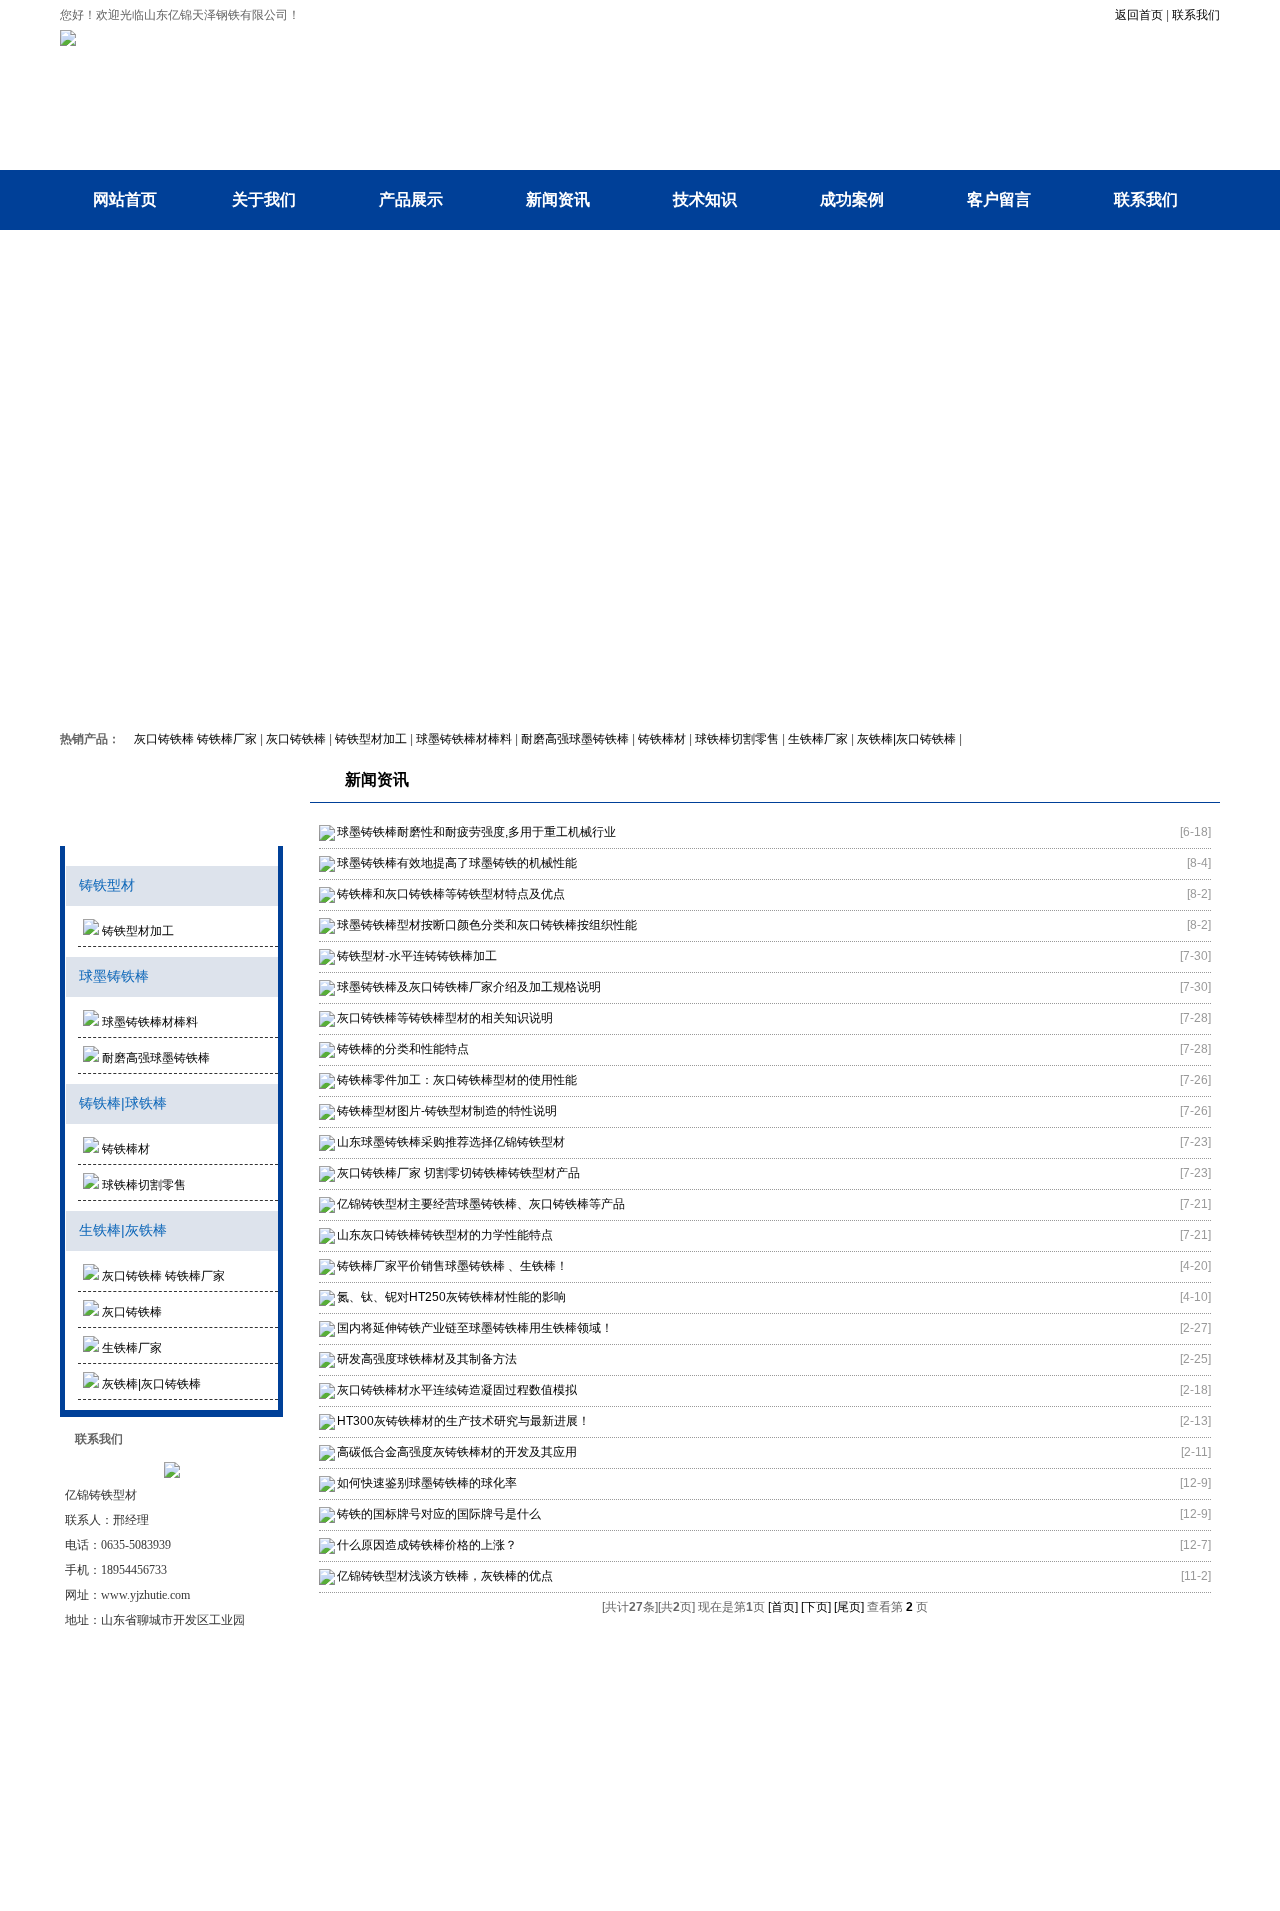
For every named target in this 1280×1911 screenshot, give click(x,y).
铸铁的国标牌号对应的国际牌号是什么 (439, 1514)
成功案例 (852, 199)
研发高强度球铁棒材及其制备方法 (427, 1359)
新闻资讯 (558, 199)
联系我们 (1196, 15)
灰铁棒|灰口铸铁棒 (906, 739)
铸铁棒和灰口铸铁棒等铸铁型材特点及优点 (451, 894)
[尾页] (849, 1607)
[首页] (783, 1607)
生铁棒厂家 (818, 739)
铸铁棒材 (662, 739)
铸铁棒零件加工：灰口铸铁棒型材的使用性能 (457, 1080)
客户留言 (999, 199)
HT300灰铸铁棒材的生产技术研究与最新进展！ (463, 1421)
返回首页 (1139, 15)
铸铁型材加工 (371, 739)
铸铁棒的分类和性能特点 (403, 1049)
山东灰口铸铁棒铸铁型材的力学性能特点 (445, 1235)
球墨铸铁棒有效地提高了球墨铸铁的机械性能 (457, 863)
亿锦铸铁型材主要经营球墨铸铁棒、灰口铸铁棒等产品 (481, 1204)
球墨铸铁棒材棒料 (464, 739)
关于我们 (264, 199)
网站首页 (125, 199)
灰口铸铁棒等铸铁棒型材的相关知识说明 (445, 1018)
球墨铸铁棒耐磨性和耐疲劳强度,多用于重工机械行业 (476, 832)
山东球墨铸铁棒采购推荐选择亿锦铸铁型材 (451, 1142)
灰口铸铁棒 (296, 739)
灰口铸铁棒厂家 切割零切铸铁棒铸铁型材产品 (458, 1173)
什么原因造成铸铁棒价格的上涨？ (427, 1545)
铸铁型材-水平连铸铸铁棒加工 (417, 956)
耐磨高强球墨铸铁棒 (575, 739)
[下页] (816, 1607)
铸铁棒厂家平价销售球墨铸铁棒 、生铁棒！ (452, 1266)
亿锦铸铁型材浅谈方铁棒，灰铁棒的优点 (445, 1576)
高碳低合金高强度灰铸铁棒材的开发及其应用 (457, 1452)
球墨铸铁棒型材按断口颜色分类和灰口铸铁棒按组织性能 (487, 925)
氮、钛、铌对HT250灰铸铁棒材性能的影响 (451, 1297)
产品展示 (411, 199)
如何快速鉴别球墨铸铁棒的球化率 (427, 1483)
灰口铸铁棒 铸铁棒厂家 (195, 739)
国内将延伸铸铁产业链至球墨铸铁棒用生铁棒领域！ (475, 1328)
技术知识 (705, 199)
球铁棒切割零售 (737, 739)
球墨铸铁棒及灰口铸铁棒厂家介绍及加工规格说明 (469, 987)
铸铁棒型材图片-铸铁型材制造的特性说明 (447, 1111)
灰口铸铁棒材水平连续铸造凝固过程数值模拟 (457, 1390)
